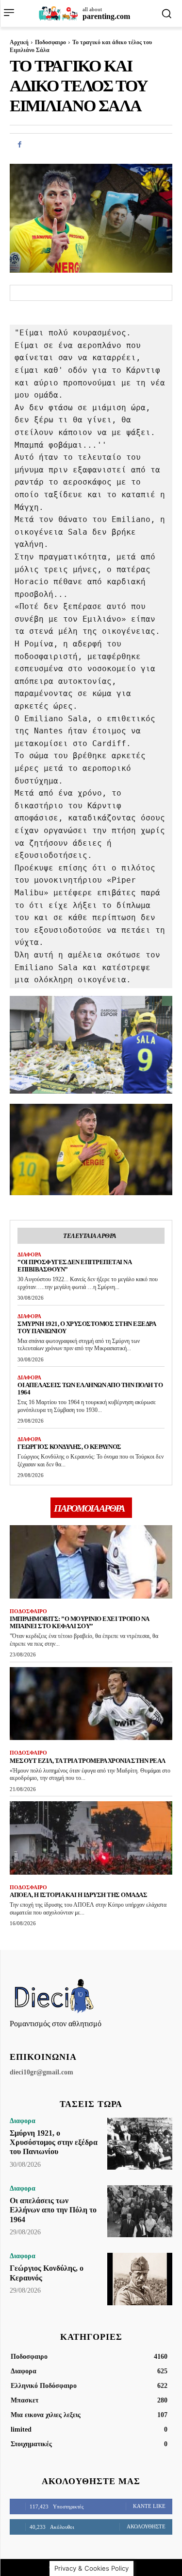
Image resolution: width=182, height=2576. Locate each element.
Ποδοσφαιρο (50, 42)
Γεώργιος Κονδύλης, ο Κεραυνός (69, 1447)
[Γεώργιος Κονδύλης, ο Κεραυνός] (140, 2279)
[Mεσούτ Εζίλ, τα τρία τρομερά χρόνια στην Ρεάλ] (91, 1704)
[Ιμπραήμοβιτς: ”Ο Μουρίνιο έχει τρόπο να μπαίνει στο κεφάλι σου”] (91, 1562)
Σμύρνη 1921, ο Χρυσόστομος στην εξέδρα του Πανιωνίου (87, 1327)
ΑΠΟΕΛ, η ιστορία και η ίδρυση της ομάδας (78, 1895)
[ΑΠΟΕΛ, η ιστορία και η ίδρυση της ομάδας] (91, 1838)
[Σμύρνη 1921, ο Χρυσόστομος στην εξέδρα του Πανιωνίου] (140, 2144)
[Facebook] (19, 145)
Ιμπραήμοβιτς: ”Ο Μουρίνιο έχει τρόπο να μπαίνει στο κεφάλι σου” (80, 1622)
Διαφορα (29, 1254)
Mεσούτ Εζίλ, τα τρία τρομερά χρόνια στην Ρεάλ (88, 1761)
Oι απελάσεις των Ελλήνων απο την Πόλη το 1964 (53, 2210)
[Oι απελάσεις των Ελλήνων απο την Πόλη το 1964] (140, 2211)
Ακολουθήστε (146, 2526)
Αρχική (19, 42)
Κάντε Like (149, 2506)
